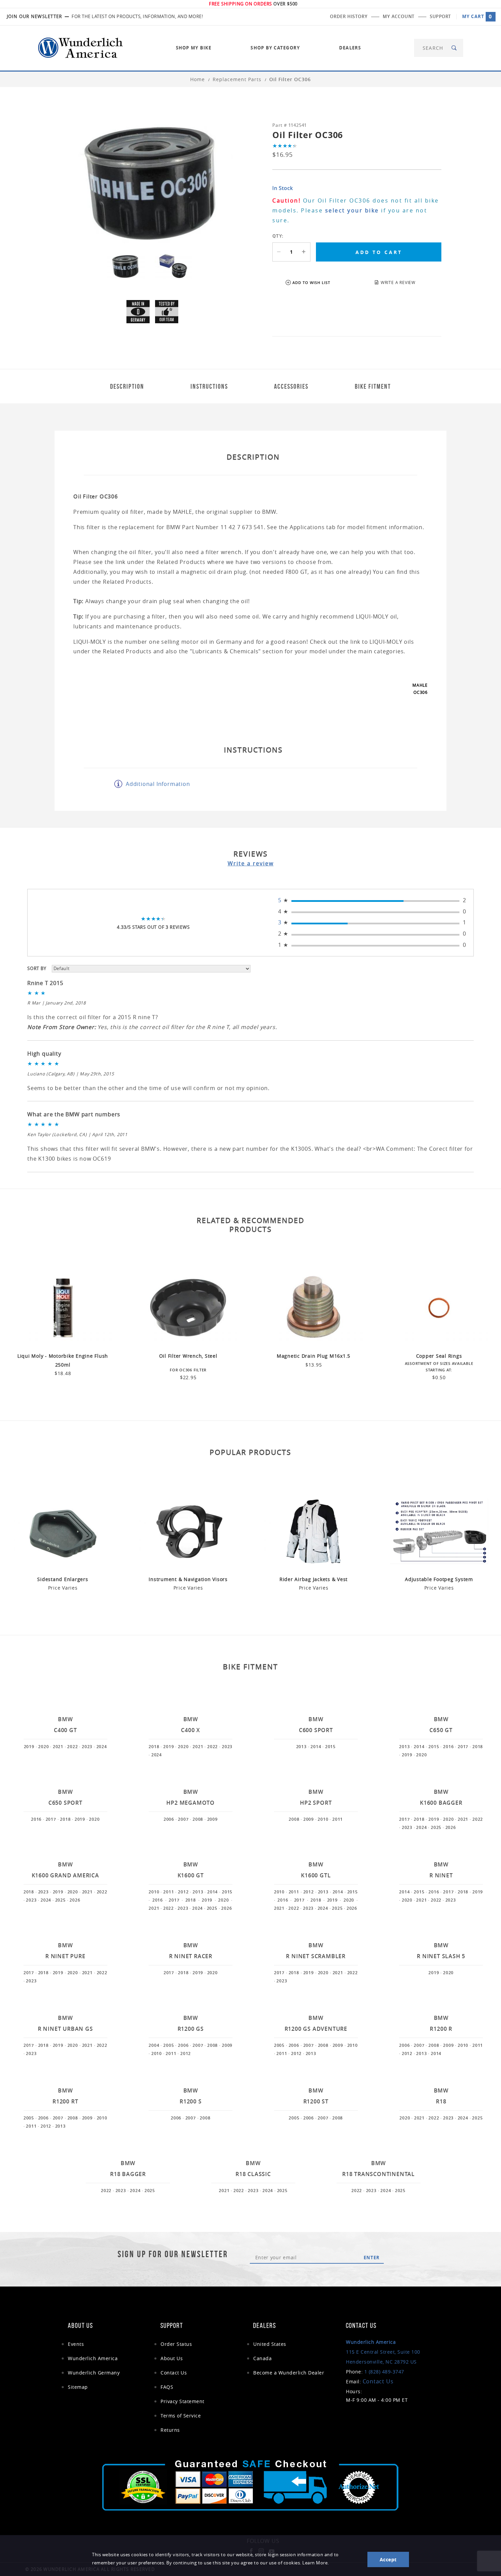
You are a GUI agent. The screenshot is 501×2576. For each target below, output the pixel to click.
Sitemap (78, 2387)
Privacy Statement (183, 2401)
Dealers (350, 48)
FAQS (167, 2387)
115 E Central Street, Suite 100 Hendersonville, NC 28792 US (383, 2352)
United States (270, 2344)
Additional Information (158, 784)
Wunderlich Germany (94, 2373)
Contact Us (174, 2373)
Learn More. (316, 2563)
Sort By (37, 968)
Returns (170, 2430)
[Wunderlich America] (80, 47)
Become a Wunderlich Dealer (289, 2373)
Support (440, 16)
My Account (399, 16)
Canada (262, 2358)
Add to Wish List (311, 282)
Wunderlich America (93, 2358)
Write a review (251, 863)
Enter (372, 2258)
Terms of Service (181, 2416)
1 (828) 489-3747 (384, 2372)
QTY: (278, 236)
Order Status (176, 2344)
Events (76, 2344)
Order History (349, 16)
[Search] (454, 48)
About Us (172, 2358)
